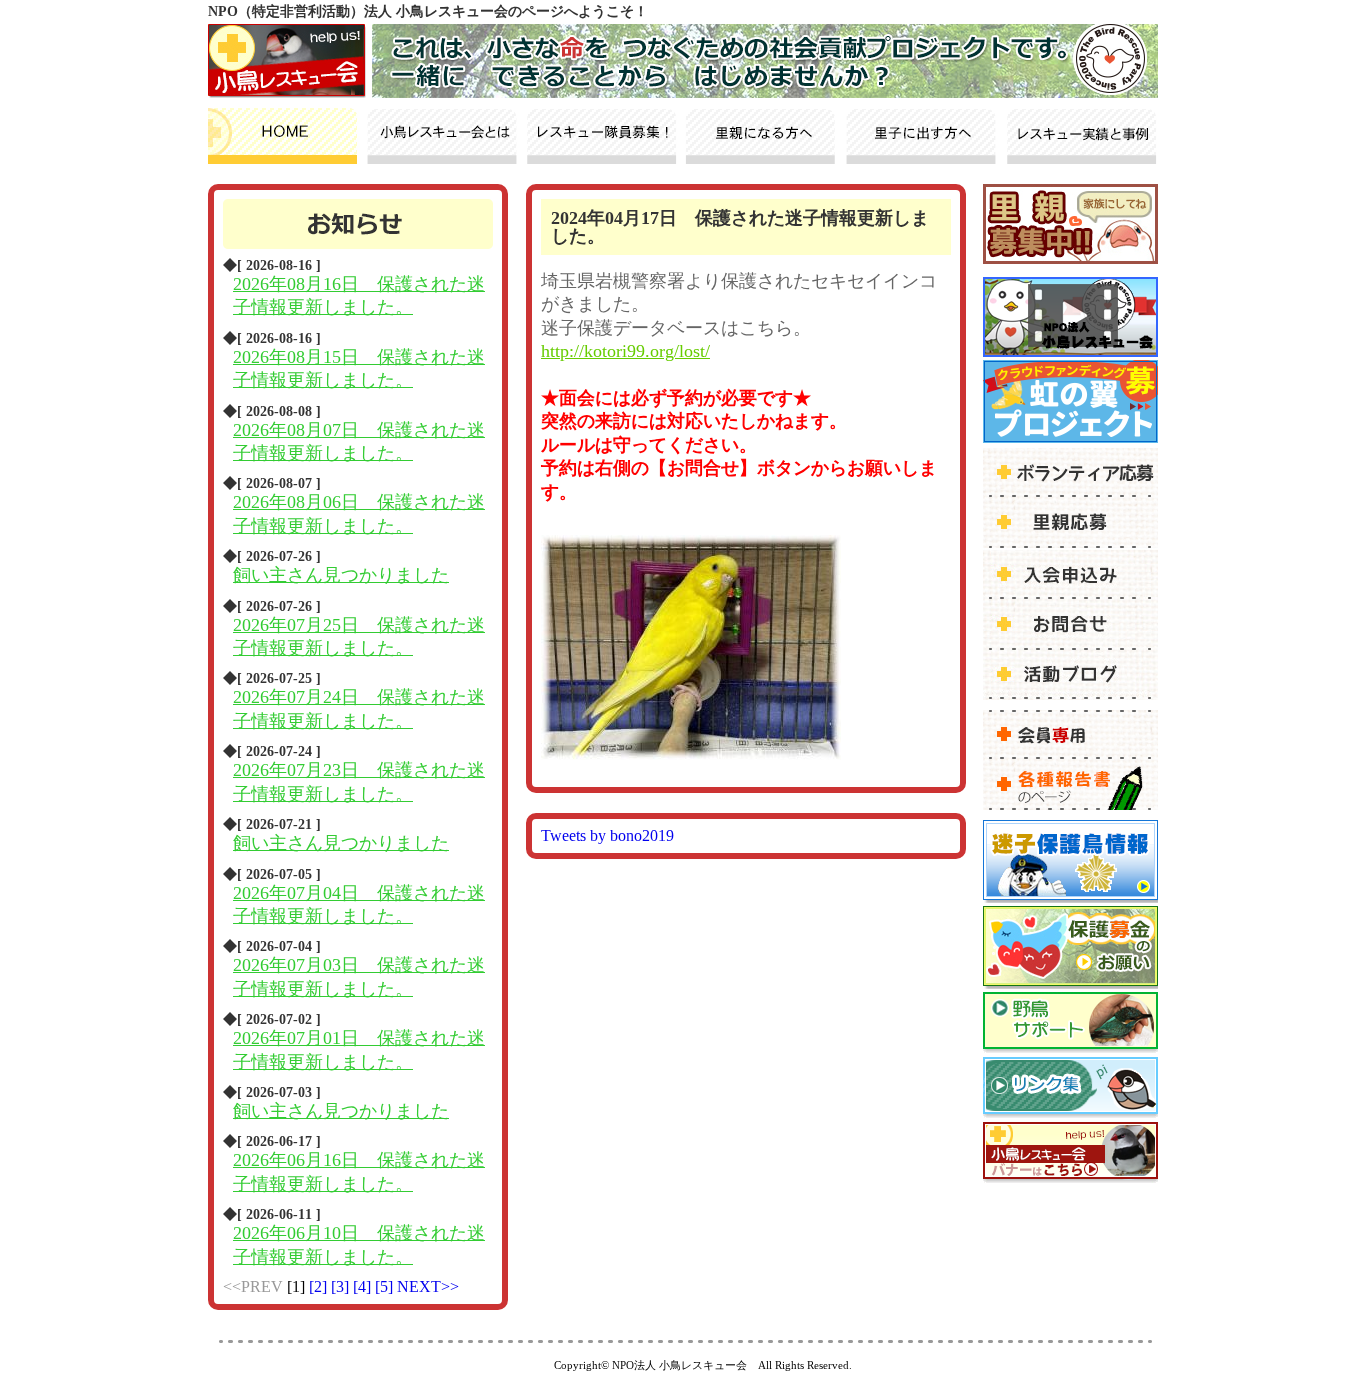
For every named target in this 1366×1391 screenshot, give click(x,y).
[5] (386, 1286)
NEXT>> (428, 1286)
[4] (364, 1286)
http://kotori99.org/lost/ (625, 351)
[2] (320, 1286)
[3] (342, 1286)
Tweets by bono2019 (607, 835)
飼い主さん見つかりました (341, 575)
